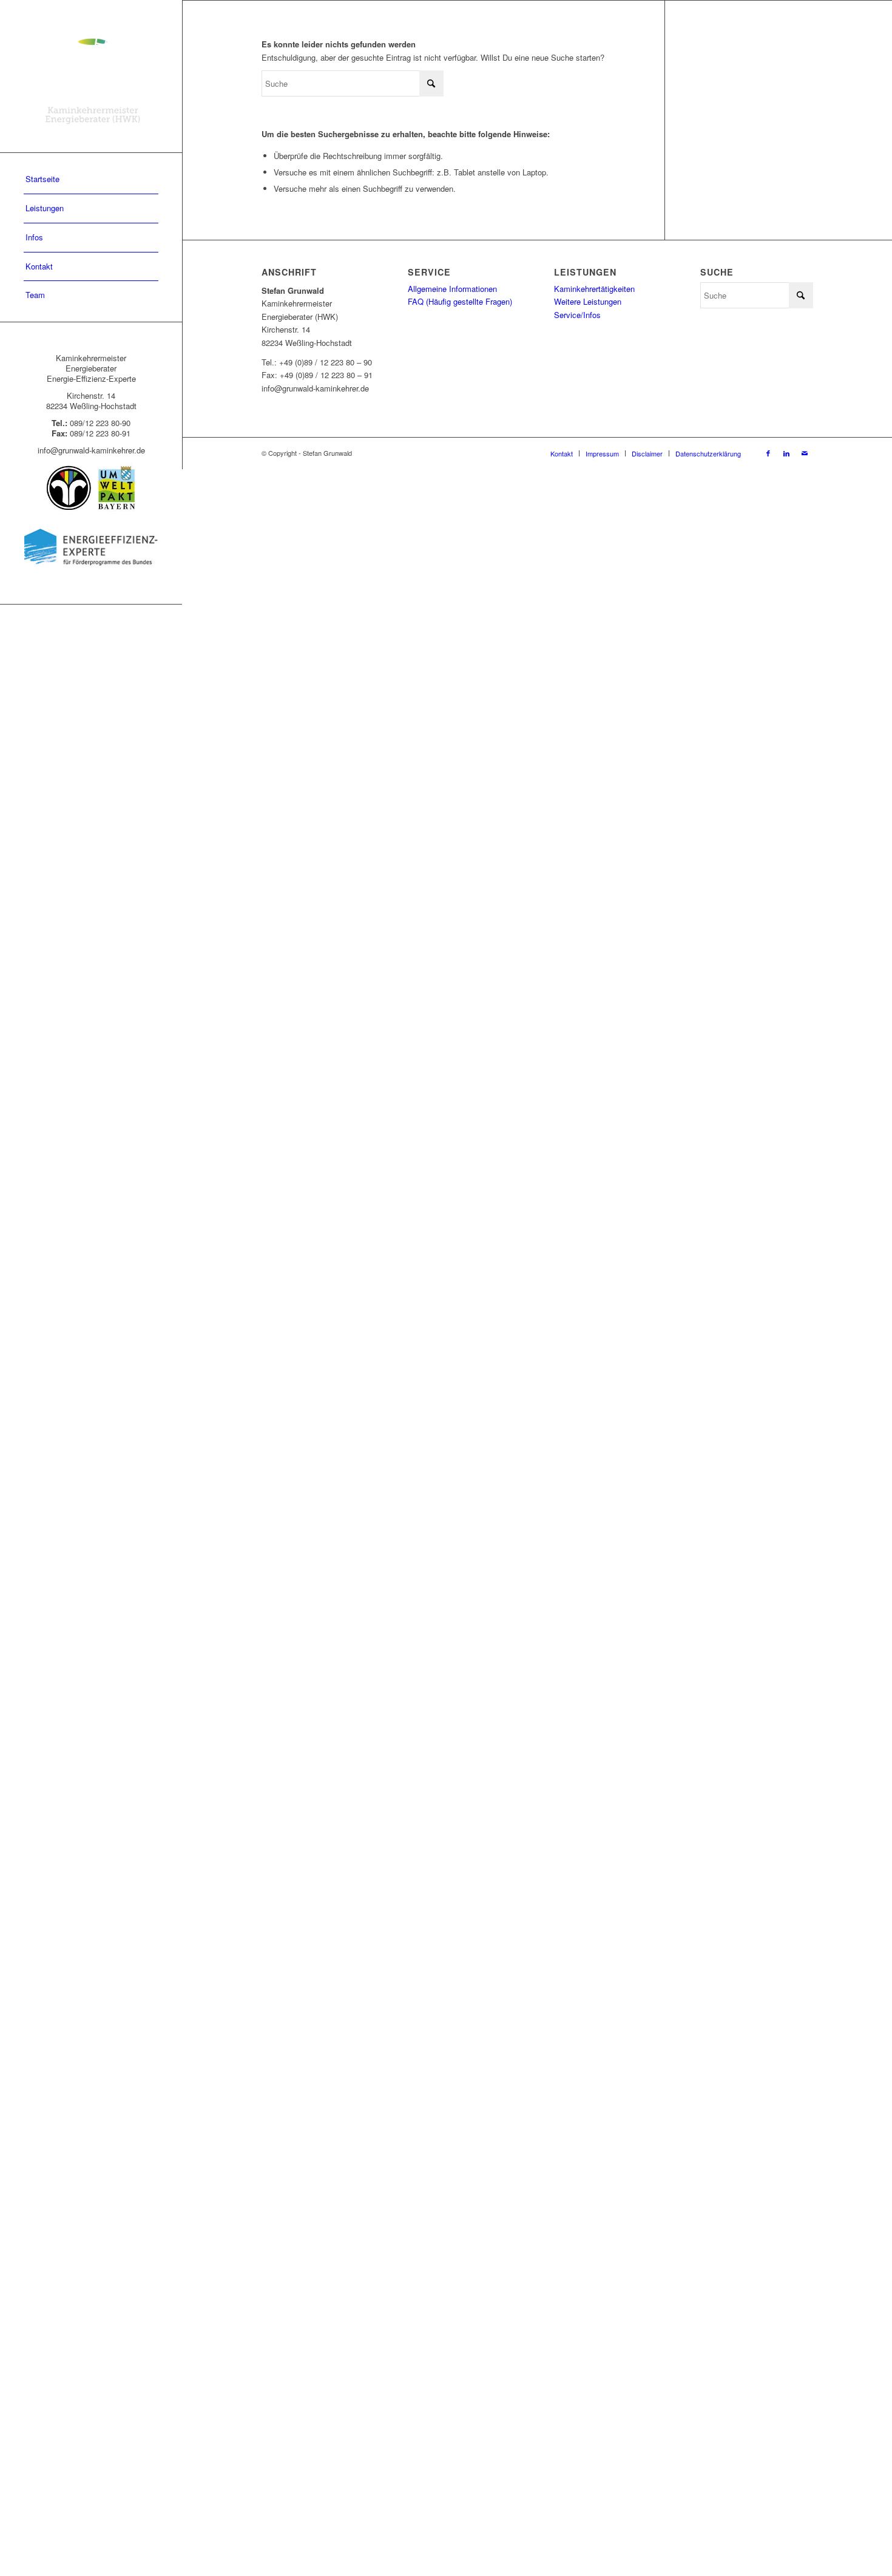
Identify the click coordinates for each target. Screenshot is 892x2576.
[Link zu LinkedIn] (786, 453)
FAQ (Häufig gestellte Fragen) (460, 301)
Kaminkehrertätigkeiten (594, 289)
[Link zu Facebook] (768, 453)
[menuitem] (91, 180)
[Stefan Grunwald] (91, 76)
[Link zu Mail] (805, 453)
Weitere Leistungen (588, 301)
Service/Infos (577, 315)
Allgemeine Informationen (452, 289)
